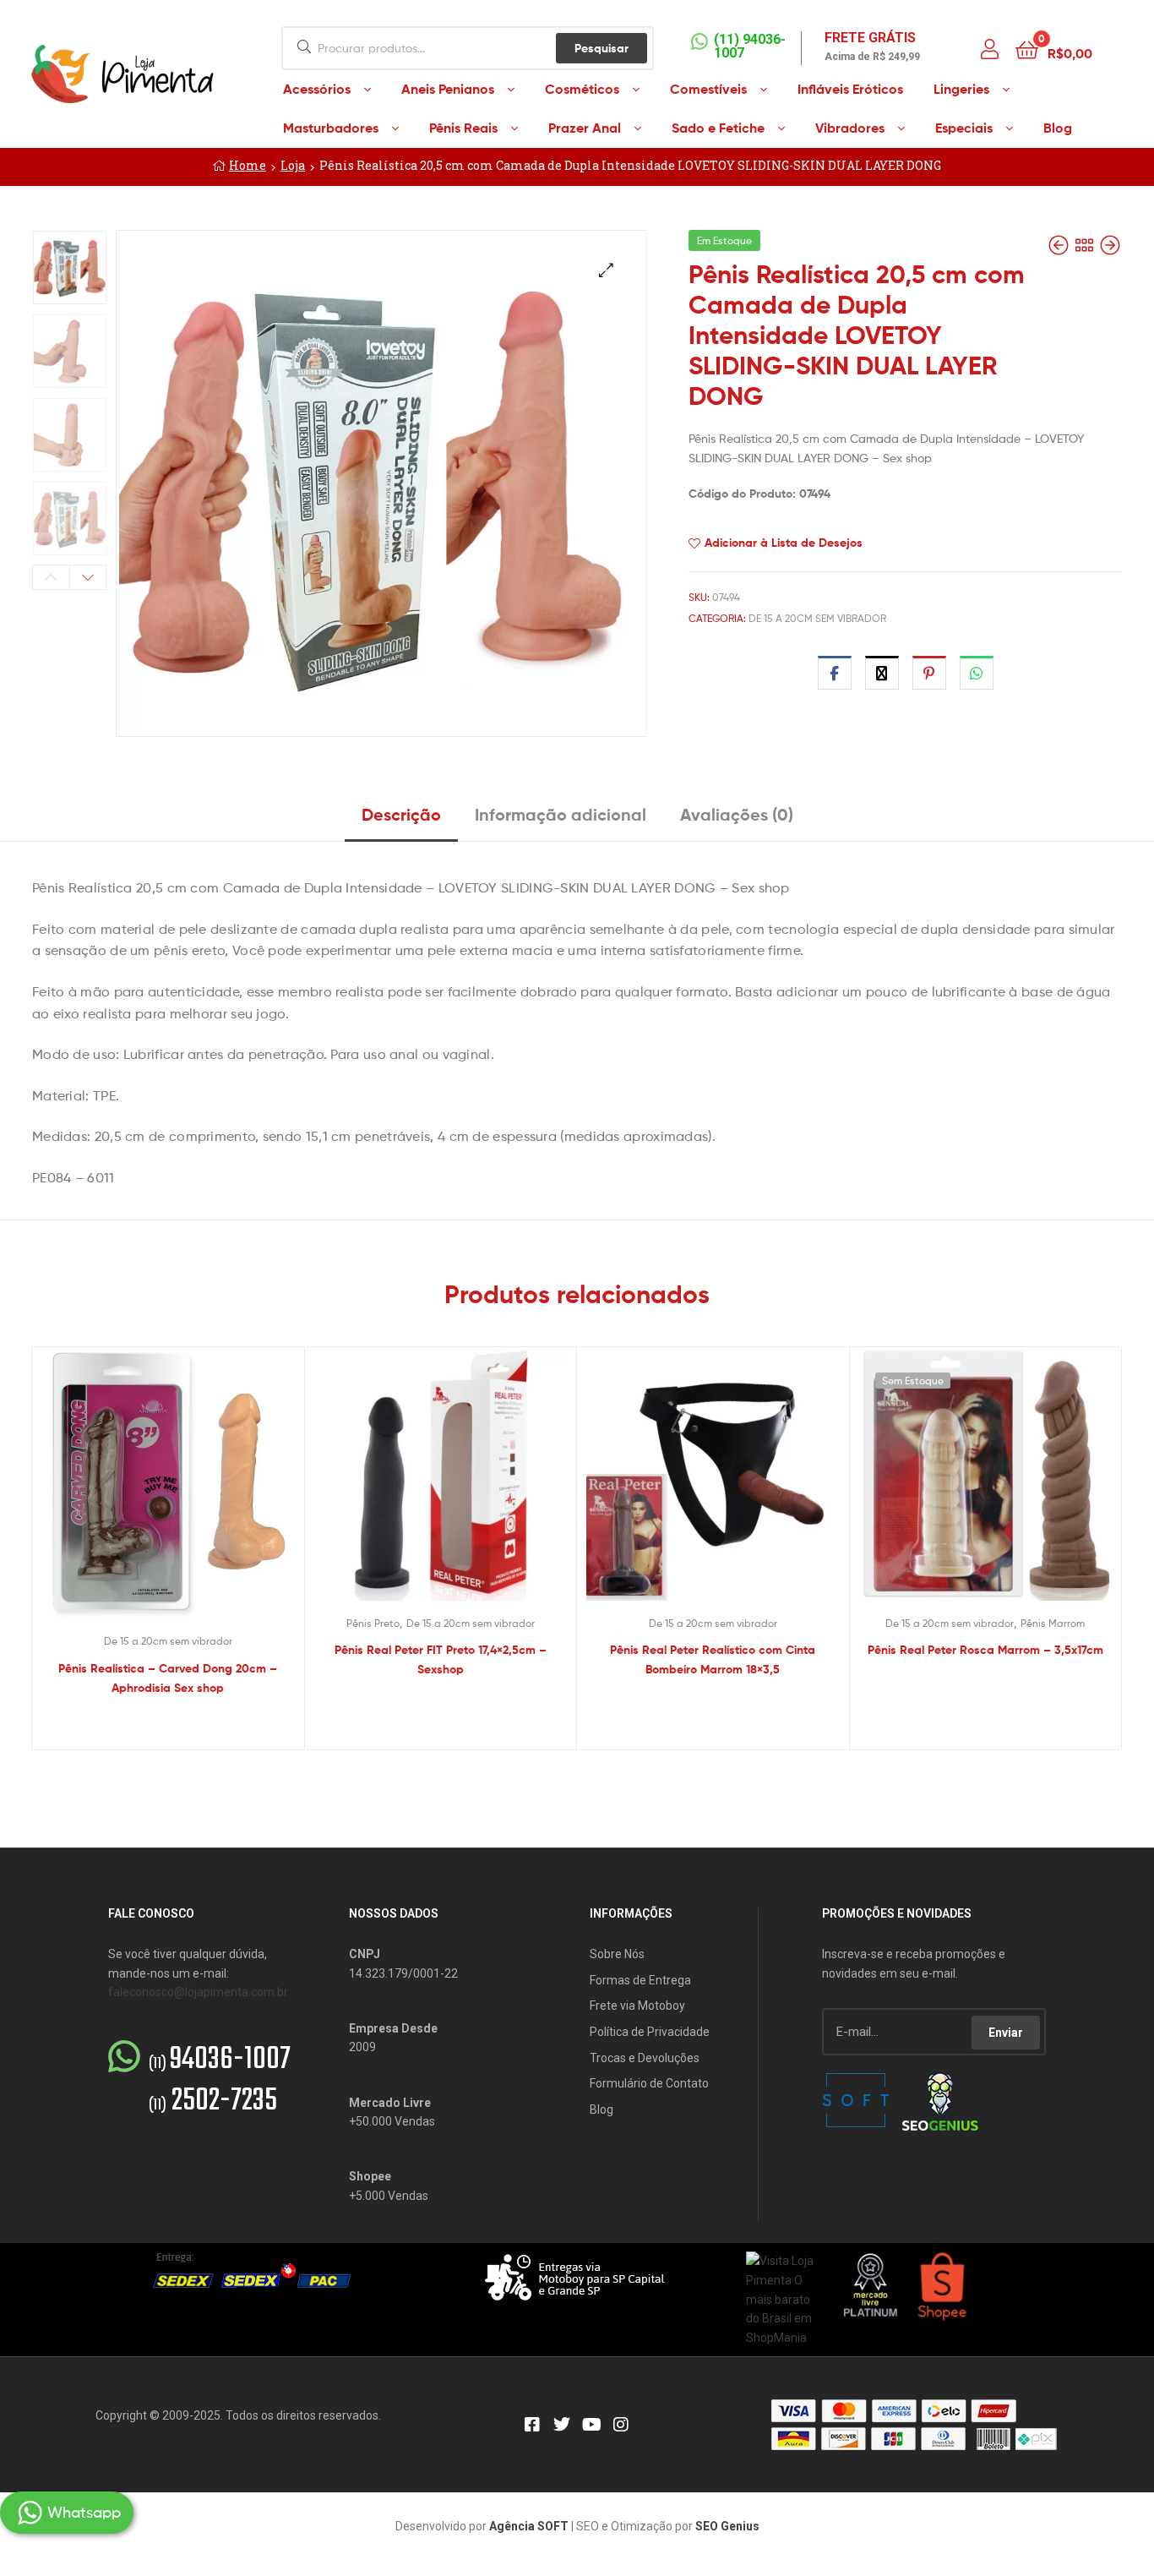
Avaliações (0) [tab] (737, 814)
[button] (606, 270)
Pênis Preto (373, 1623)
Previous (51, 577)
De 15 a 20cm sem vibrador (817, 618)
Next (88, 577)
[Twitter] (562, 2425)
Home (248, 165)
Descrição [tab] (401, 814)
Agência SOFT (529, 2526)
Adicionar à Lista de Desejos (784, 543)
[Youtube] (591, 2425)
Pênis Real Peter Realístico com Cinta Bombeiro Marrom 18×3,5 (713, 1659)
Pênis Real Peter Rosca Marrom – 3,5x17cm (985, 1650)
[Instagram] (621, 2425)
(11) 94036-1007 (750, 46)
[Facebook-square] (532, 2425)
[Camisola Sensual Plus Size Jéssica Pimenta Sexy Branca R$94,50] (1110, 246)
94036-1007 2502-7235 (220, 2081)
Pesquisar (601, 48)
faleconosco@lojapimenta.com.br (198, 1992)
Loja (293, 165)
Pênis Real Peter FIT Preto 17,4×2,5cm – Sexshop (441, 1659)
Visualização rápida (188, 1497)
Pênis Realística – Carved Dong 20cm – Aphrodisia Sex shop (168, 1678)
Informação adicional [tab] (561, 814)
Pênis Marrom (1053, 1623)
